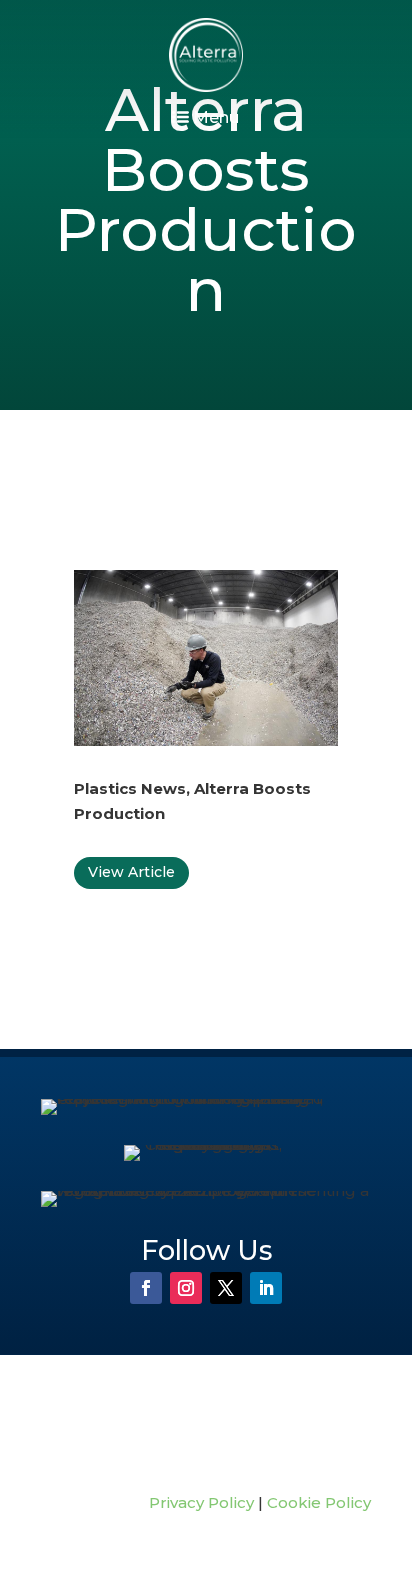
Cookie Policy (319, 1502)
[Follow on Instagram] (186, 1288)
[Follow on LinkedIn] (266, 1288)
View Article (131, 872)
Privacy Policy (201, 1502)
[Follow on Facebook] (146, 1288)
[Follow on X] (226, 1288)
